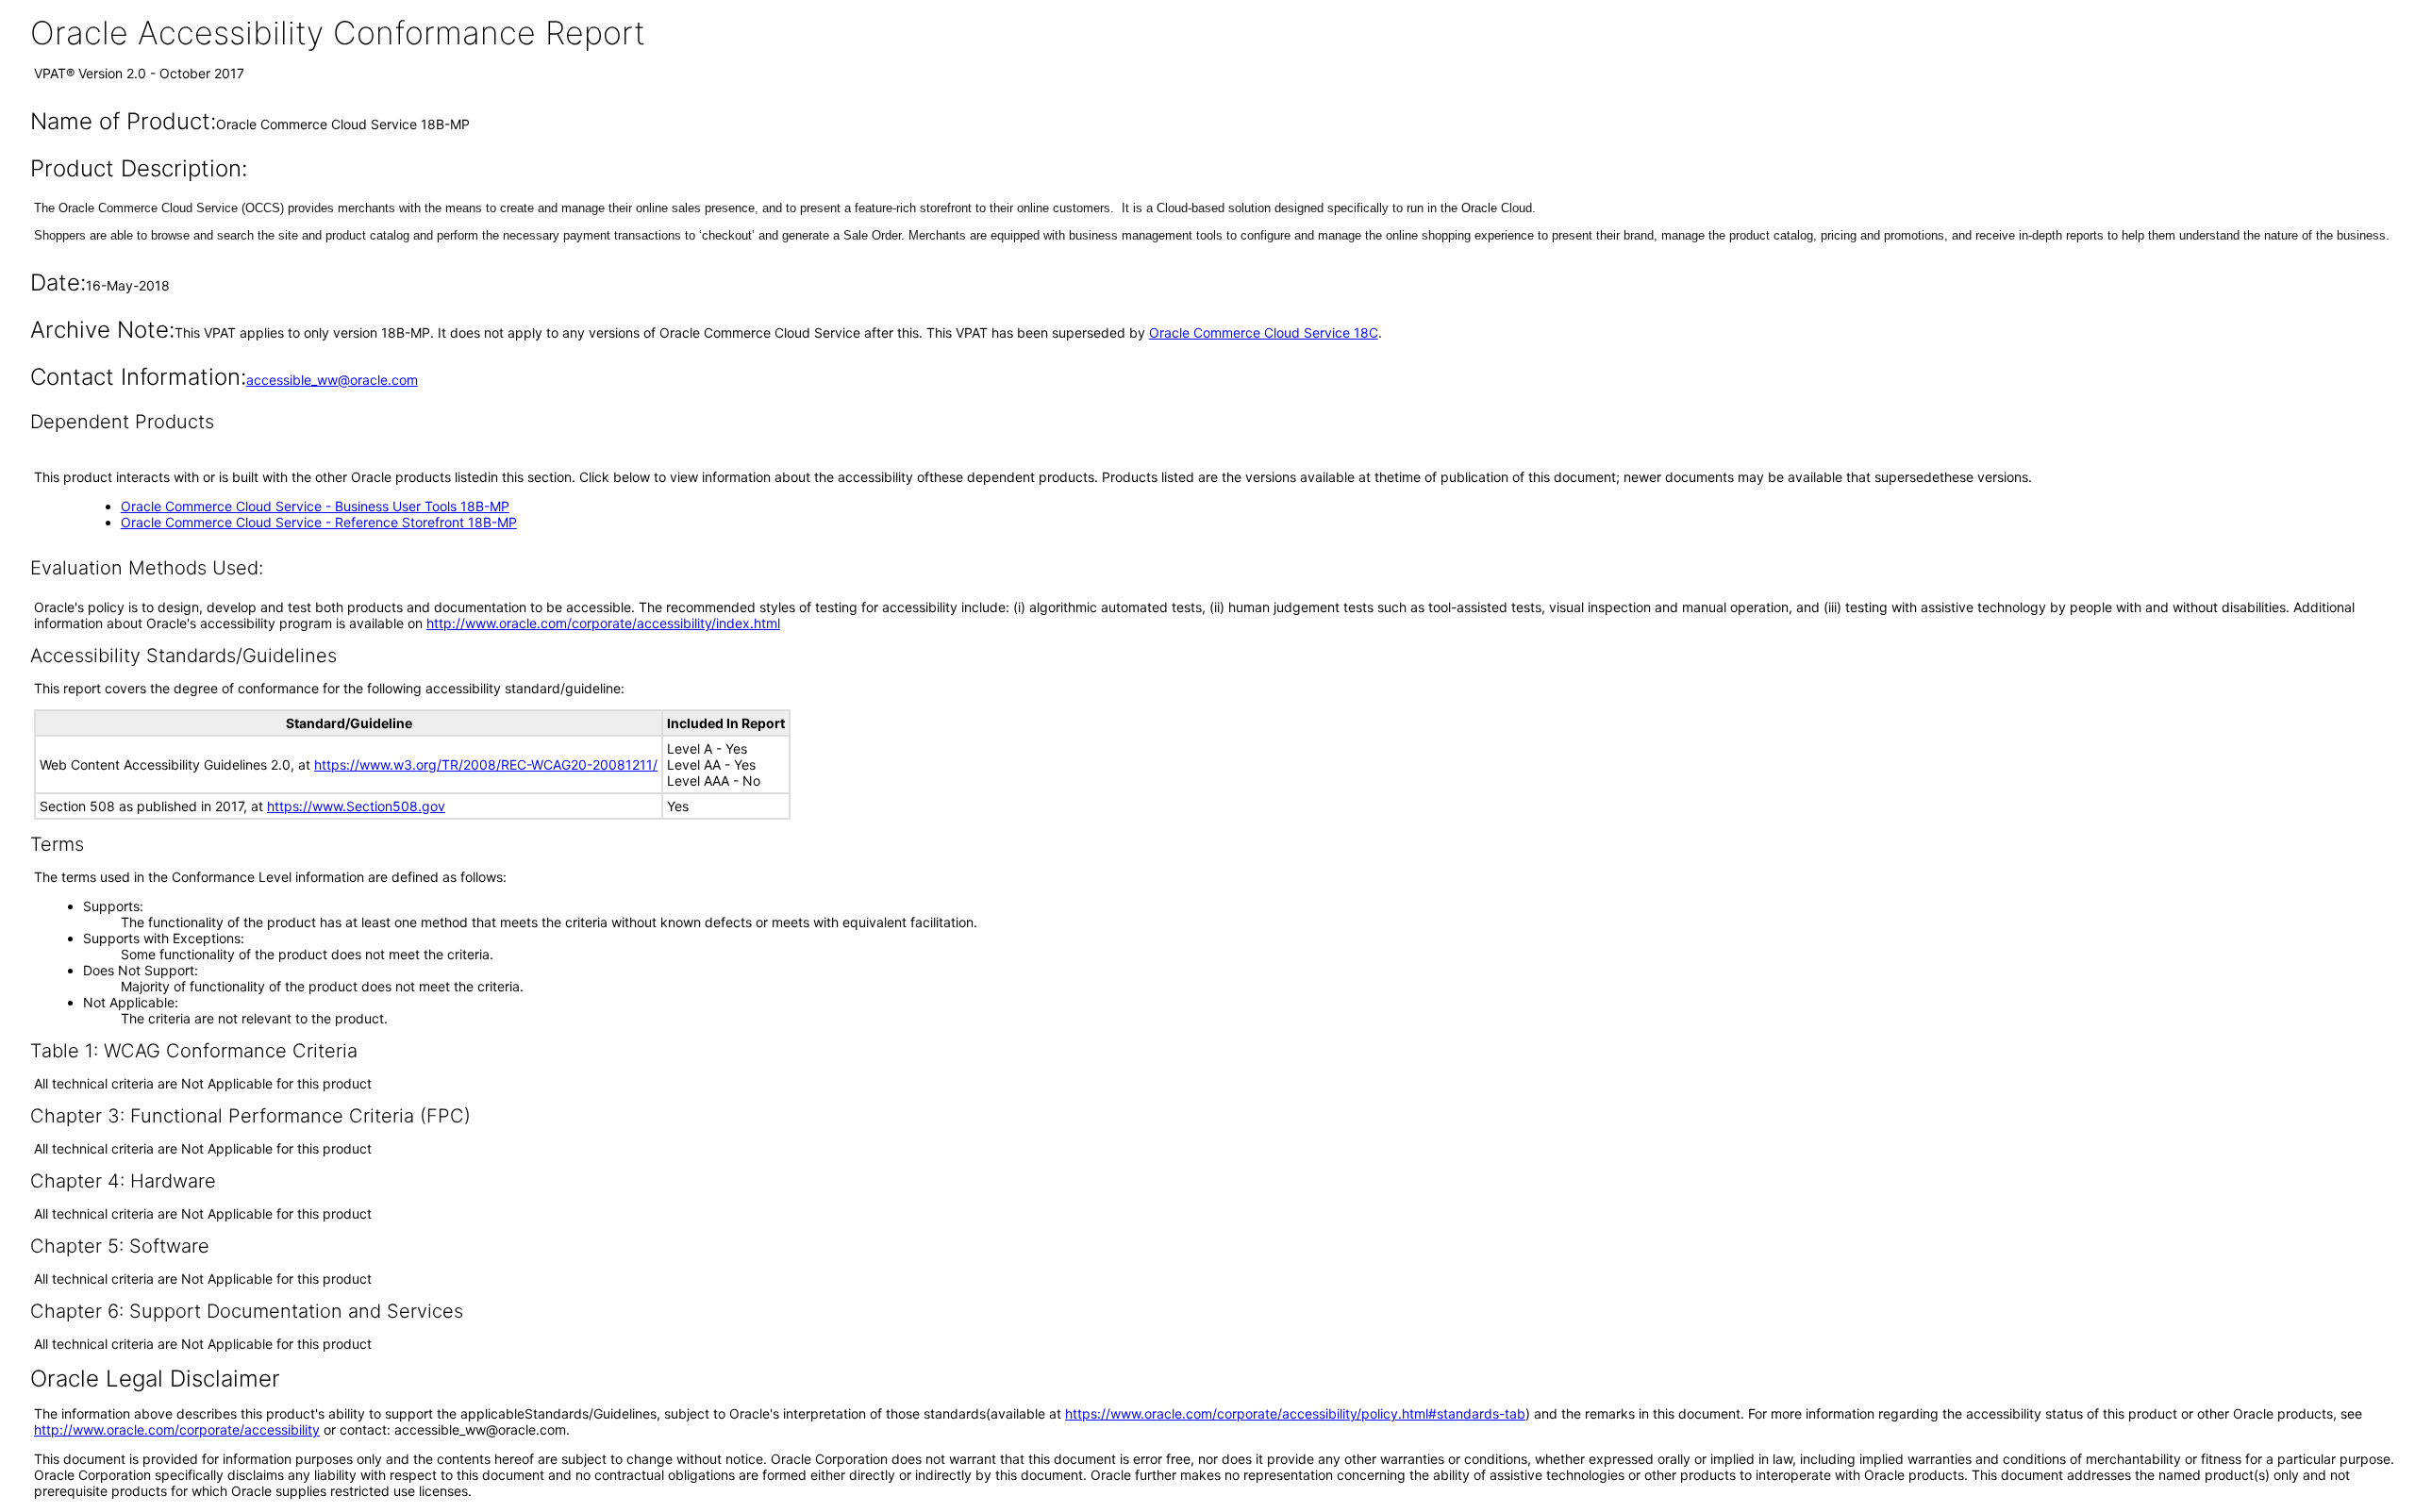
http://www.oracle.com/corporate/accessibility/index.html (603, 623)
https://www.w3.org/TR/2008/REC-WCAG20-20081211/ (486, 764)
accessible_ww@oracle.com (332, 380)
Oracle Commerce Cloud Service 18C (1264, 332)
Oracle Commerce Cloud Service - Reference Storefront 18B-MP (319, 522)
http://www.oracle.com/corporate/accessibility (177, 1429)
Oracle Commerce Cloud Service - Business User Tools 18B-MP (315, 506)
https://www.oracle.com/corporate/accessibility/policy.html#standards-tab (1295, 1413)
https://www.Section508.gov (356, 806)
